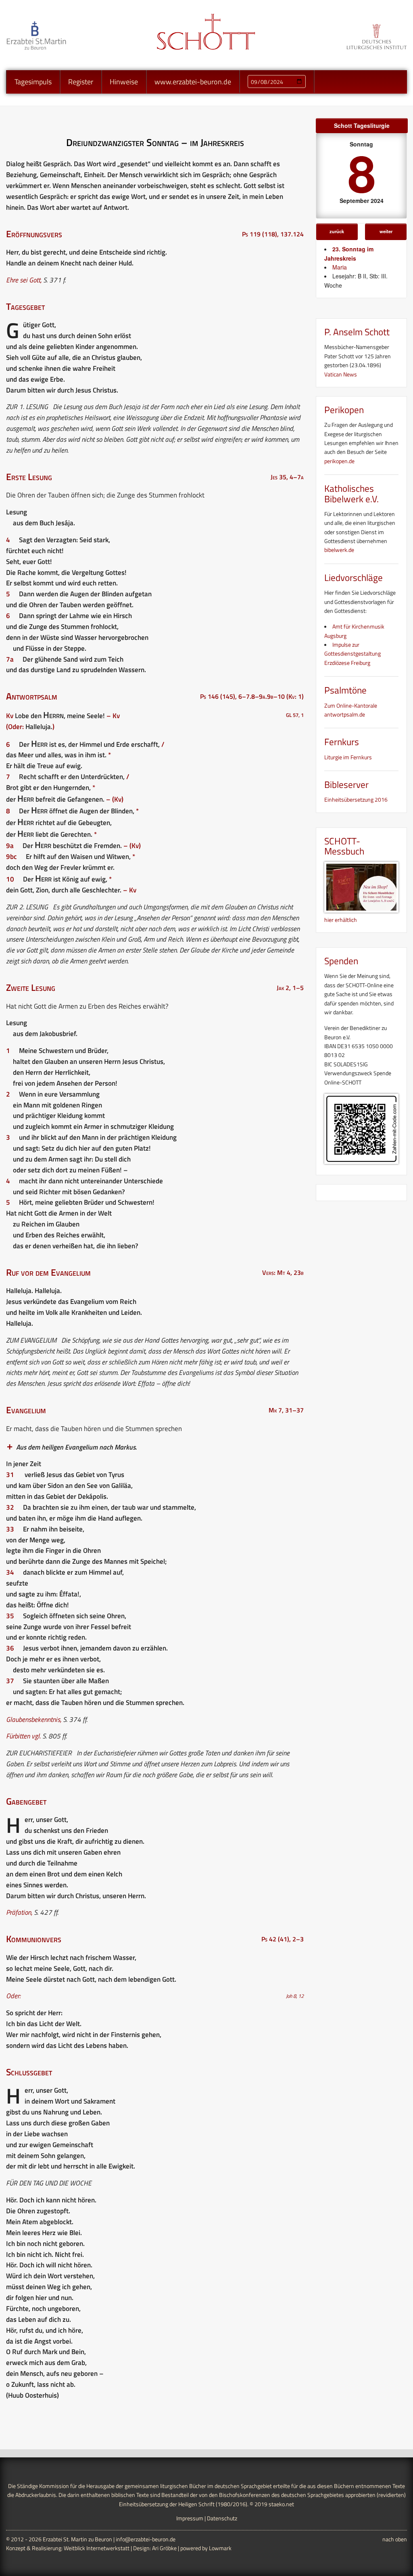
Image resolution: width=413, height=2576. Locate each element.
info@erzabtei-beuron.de (146, 2539)
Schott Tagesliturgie (362, 125)
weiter (386, 231)
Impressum (190, 2518)
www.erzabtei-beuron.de (193, 82)
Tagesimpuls (33, 82)
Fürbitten (18, 1736)
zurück (337, 231)
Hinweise (124, 82)
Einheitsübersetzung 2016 (356, 799)
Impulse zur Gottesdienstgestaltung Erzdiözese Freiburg (353, 654)
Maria (340, 267)
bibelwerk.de (339, 550)
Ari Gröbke (164, 2548)
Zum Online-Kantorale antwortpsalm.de (351, 710)
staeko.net (281, 2504)
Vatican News (341, 374)
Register (81, 82)
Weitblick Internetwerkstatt (97, 2548)
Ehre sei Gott (23, 280)
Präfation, (19, 1912)
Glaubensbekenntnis (33, 1719)
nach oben (395, 2539)
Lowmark (220, 2548)
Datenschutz (222, 2518)
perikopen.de (339, 461)
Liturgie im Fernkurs (348, 757)
